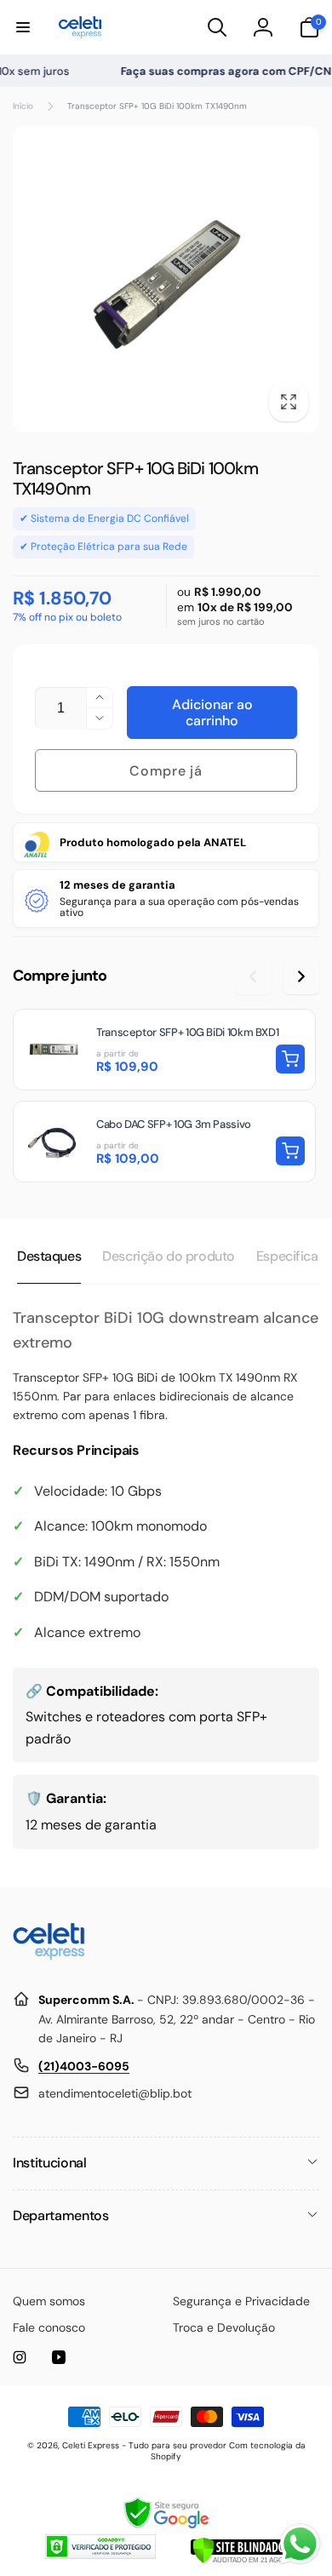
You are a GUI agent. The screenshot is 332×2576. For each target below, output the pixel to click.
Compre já (166, 771)
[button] (23, 27)
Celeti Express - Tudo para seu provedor (144, 2445)
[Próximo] (301, 976)
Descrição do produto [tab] (169, 1256)
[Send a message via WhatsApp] (300, 2544)
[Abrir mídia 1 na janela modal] (166, 279)
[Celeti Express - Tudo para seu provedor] (49, 1958)
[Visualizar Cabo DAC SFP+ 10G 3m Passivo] (164, 1142)
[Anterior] (253, 976)
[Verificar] (239, 2559)
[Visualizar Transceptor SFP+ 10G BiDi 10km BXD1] (164, 1050)
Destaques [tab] (49, 1256)
